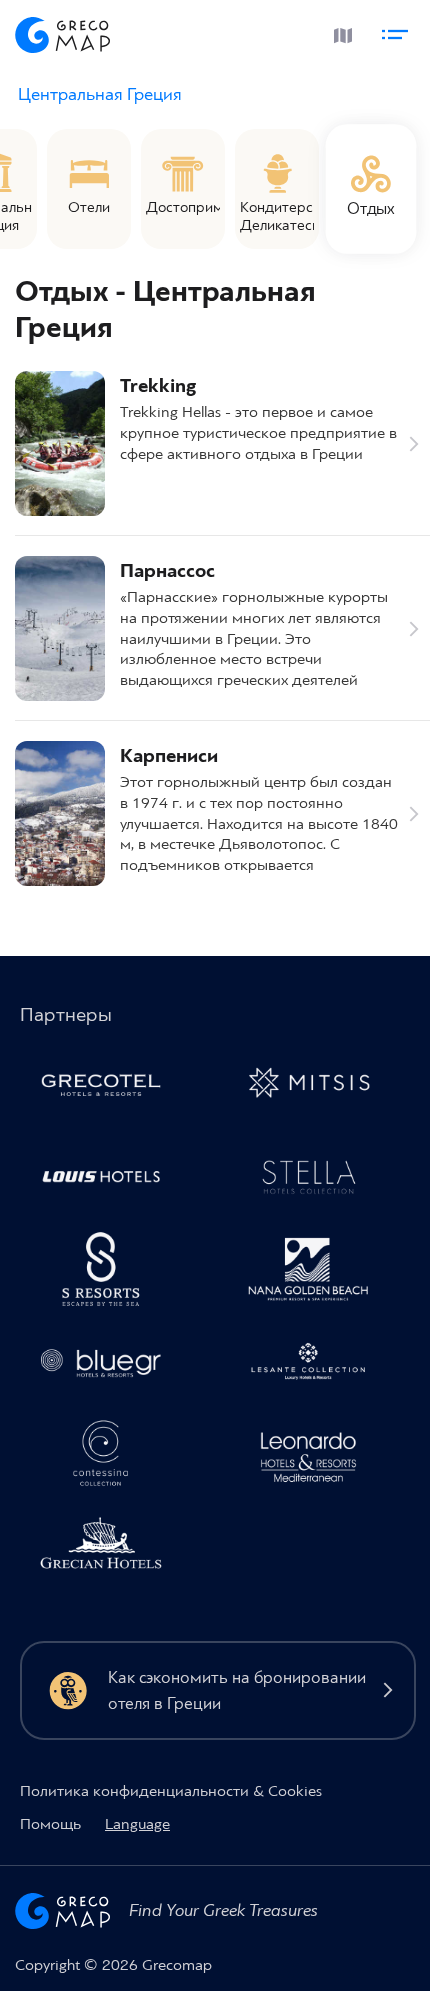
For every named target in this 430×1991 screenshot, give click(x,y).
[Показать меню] (398, 31)
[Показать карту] (340, 31)
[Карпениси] (60, 813)
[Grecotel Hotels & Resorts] (109, 1087)
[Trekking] (60, 443)
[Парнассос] (60, 628)
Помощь (50, 1824)
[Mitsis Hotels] (317, 1087)
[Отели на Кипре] (109, 1180)
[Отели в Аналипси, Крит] (317, 1180)
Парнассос (167, 571)
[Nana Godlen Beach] (317, 1273)
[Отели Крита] (109, 1273)
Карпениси (169, 756)
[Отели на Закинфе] (317, 1366)
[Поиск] (293, 32)
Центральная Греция (100, 94)
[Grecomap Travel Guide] (63, 31)
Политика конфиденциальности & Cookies (171, 1791)
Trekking (158, 386)
